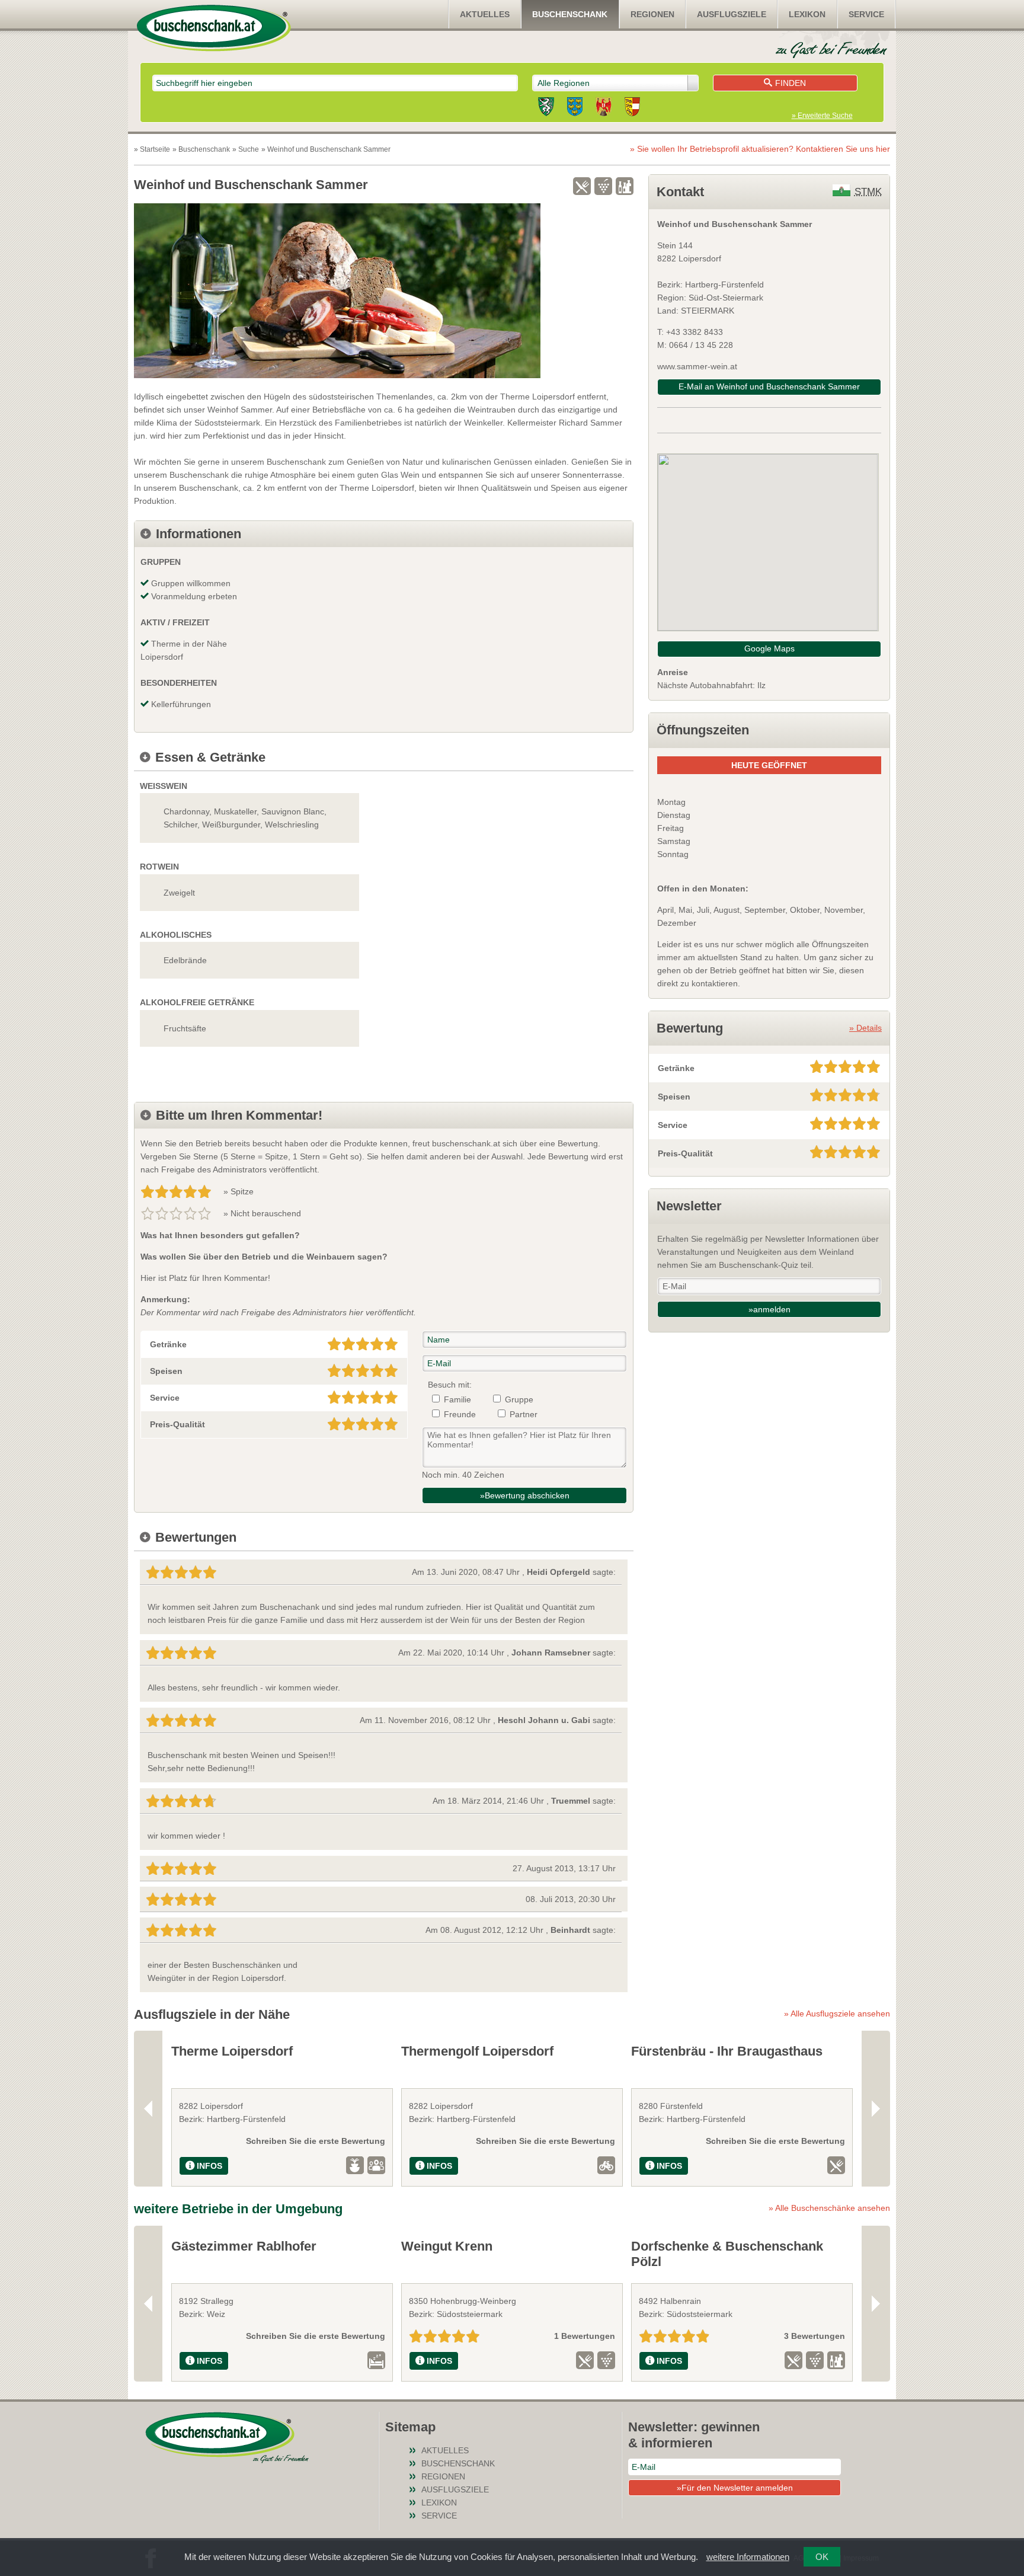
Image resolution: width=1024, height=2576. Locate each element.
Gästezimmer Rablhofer (244, 2246)
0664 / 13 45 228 (701, 345)
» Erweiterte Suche (822, 116)
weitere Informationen (748, 2557)
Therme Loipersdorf (232, 2051)
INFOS (209, 2166)
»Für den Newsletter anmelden (735, 2488)
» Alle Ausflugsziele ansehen (837, 2014)
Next (876, 2109)
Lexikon (807, 14)
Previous (148, 2109)
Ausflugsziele (732, 14)
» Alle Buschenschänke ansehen (829, 2208)
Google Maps (769, 648)
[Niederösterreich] (575, 108)
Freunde (460, 1414)
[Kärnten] (632, 108)
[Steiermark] (546, 108)
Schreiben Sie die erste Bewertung (316, 2141)
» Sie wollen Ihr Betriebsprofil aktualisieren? (760, 149)
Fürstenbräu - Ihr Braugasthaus (727, 2051)
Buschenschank (570, 14)
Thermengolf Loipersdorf (477, 2051)
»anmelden (769, 1309)
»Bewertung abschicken (525, 1495)
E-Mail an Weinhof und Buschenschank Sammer (769, 386)
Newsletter (689, 1206)
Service (866, 14)
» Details (865, 1028)
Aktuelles (485, 14)
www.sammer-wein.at (697, 366)
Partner (524, 1414)
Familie (457, 1399)
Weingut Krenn (447, 2246)
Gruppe (519, 1399)
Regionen (652, 14)
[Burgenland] (604, 108)
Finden (791, 83)
